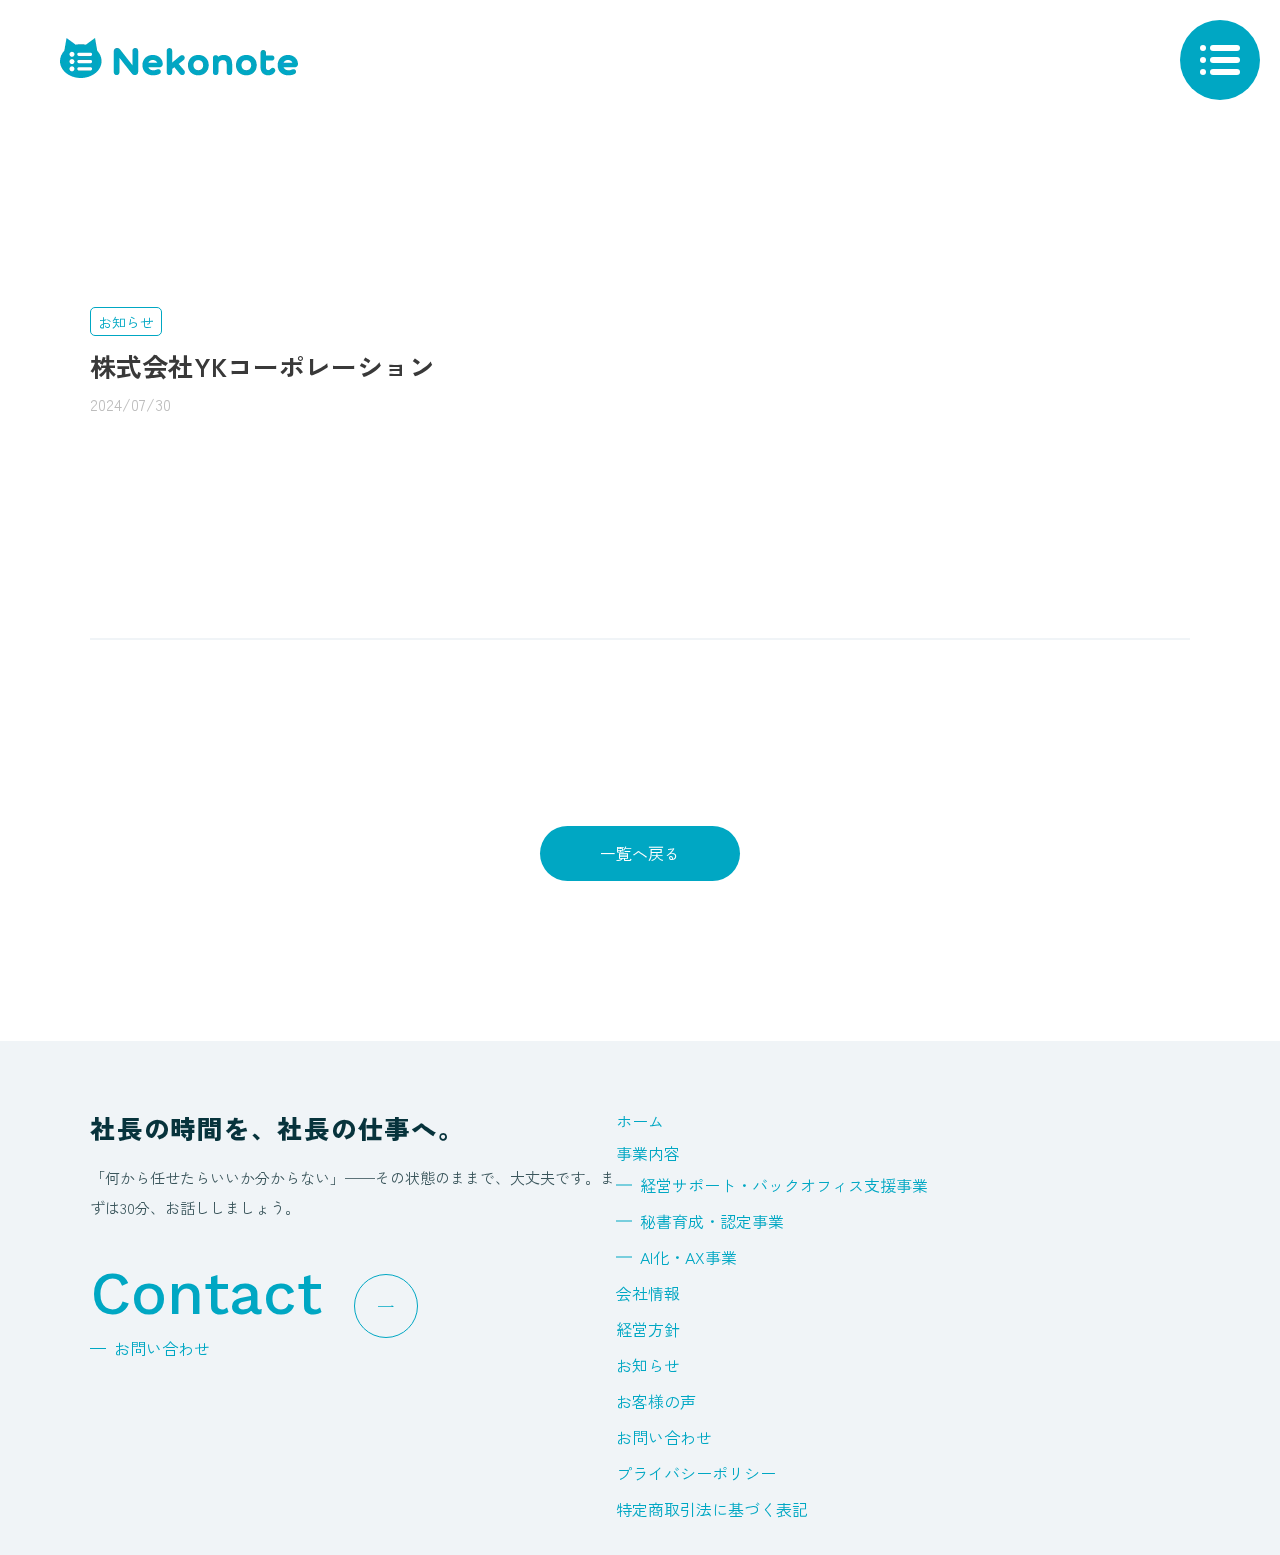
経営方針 (648, 1329)
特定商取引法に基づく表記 (712, 1509)
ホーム (640, 1121)
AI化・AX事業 (688, 1257)
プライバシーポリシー (696, 1473)
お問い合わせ (664, 1437)
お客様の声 (656, 1401)
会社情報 (648, 1293)
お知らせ (648, 1365)
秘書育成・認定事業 (712, 1221)
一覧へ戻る (640, 853)
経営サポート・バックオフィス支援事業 (784, 1185)
